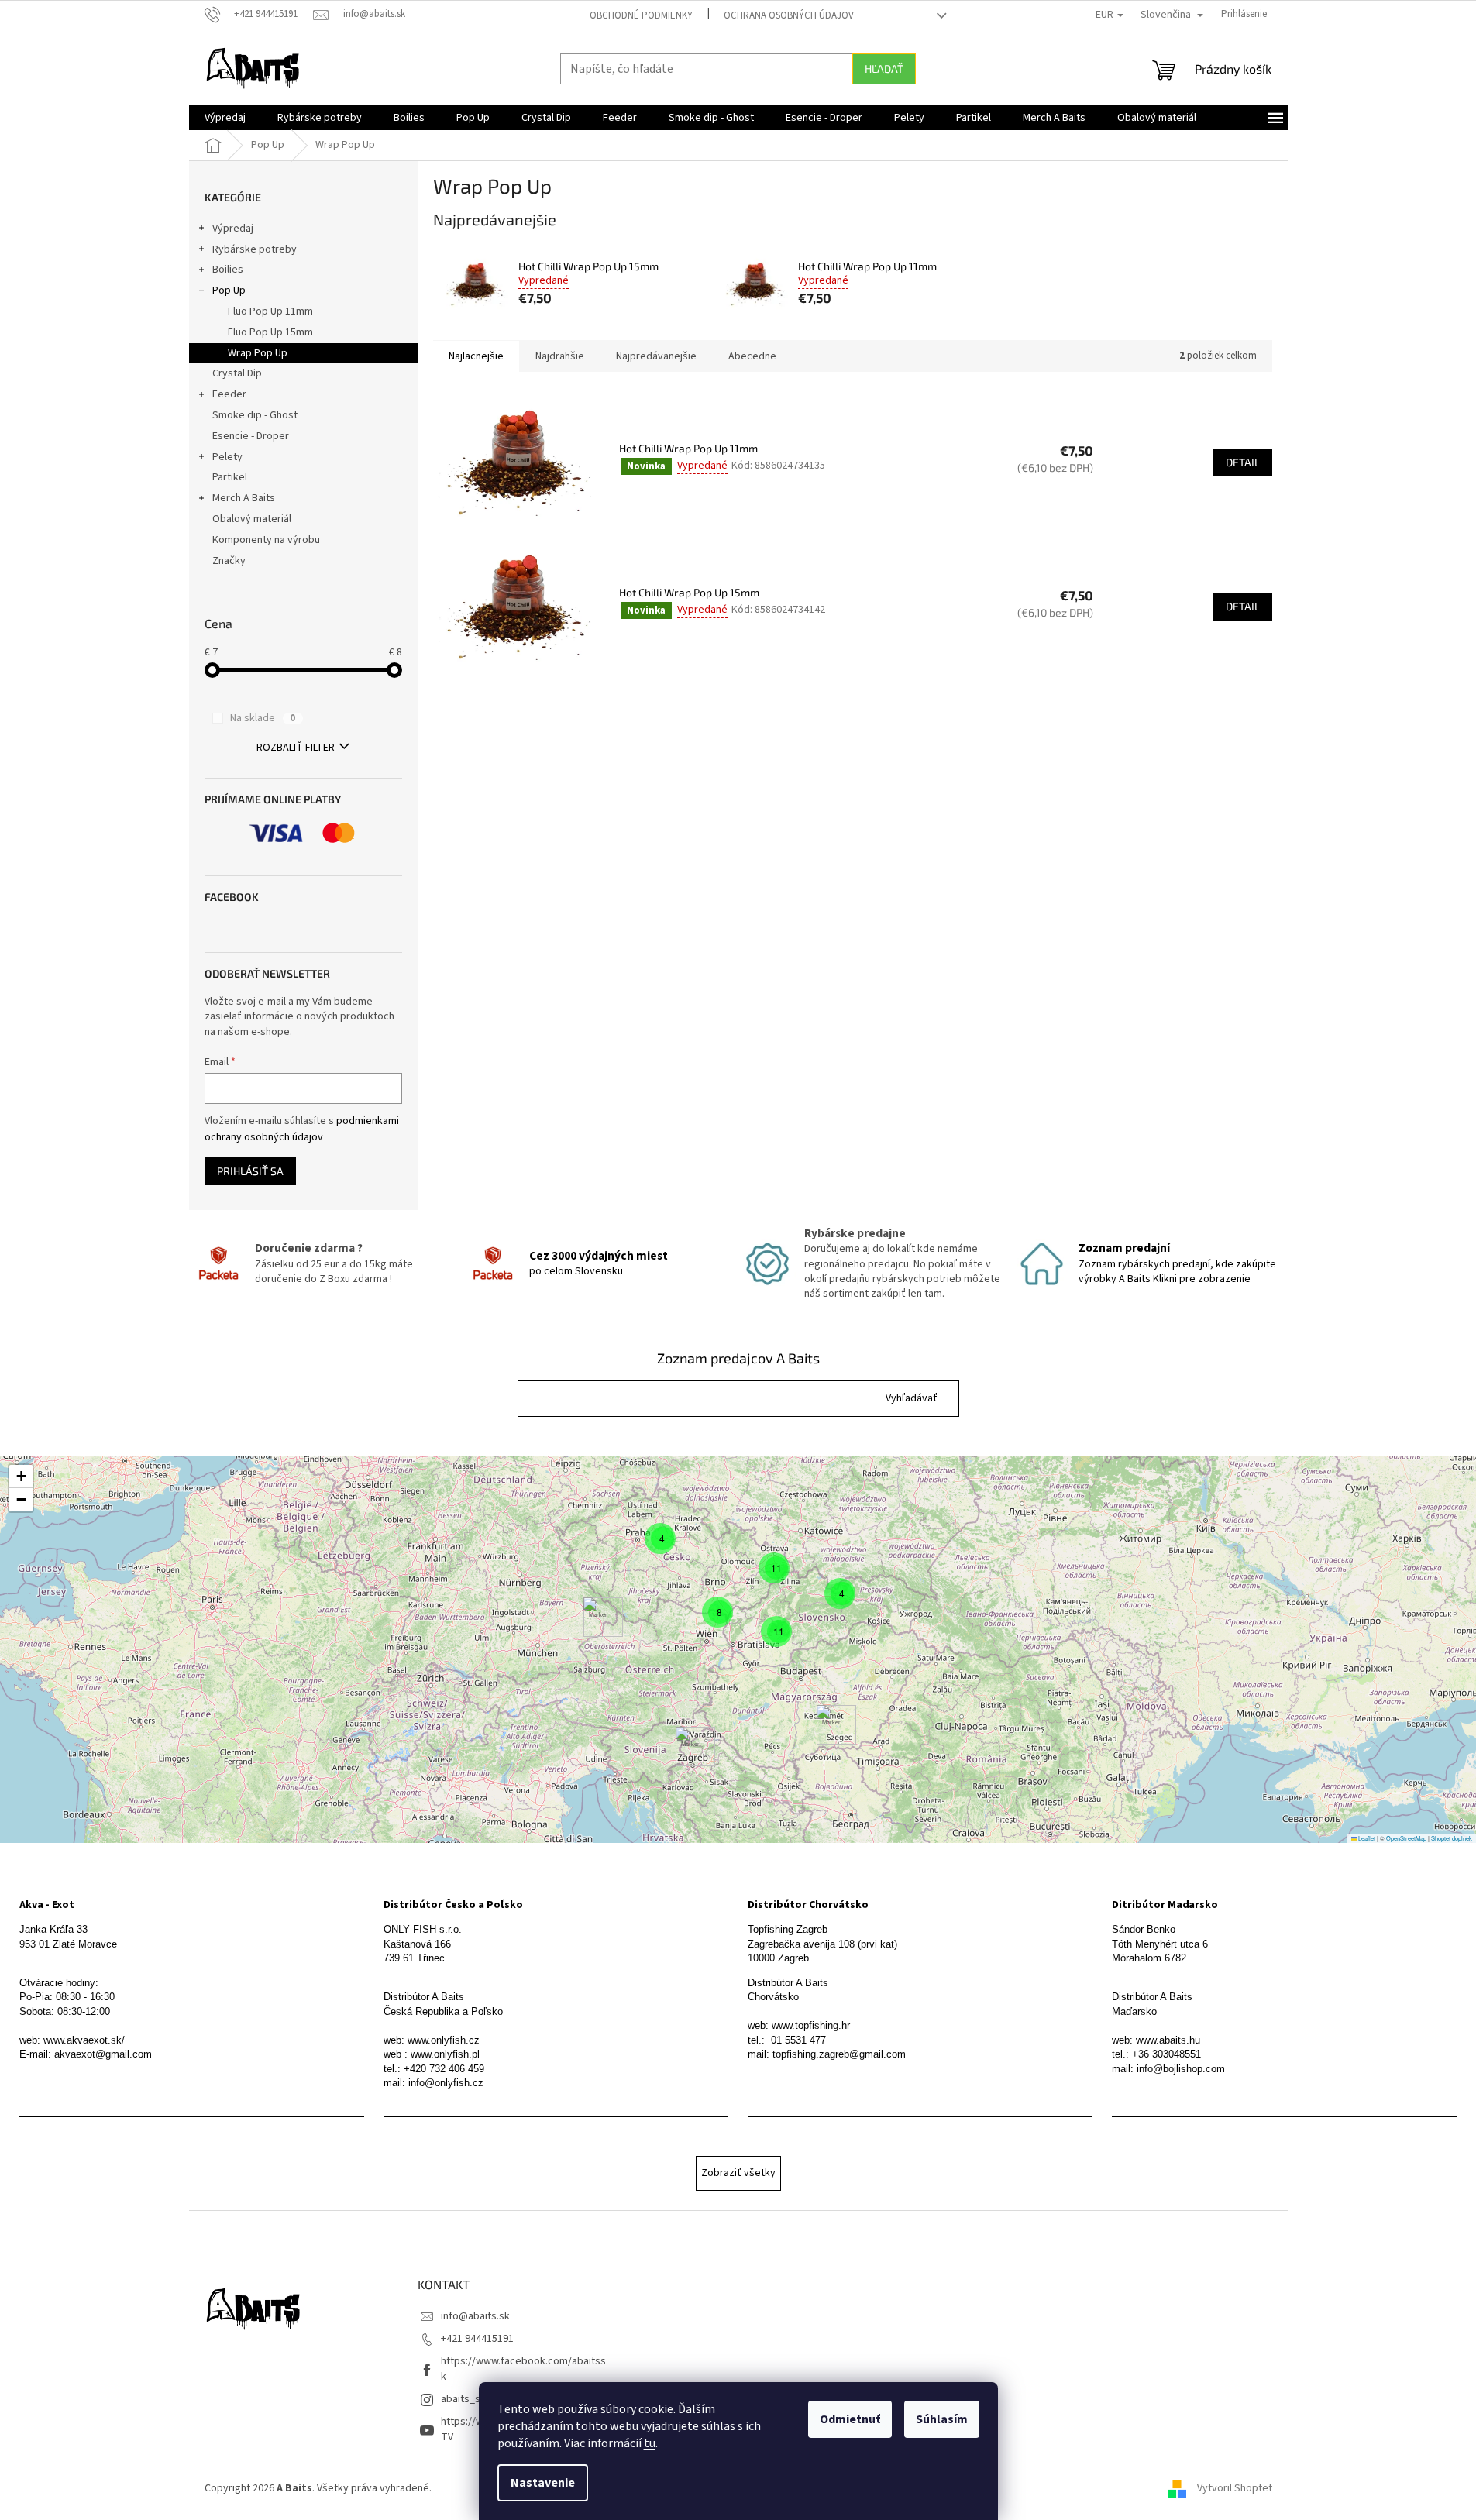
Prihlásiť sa (250, 1171)
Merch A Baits (244, 498)
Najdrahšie (560, 356)
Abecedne (752, 356)
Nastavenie (543, 2483)
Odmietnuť (850, 2419)
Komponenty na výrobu (266, 540)
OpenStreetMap (1406, 1838)
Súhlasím (942, 2419)
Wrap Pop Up (258, 353)
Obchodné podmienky (641, 15)
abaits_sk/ (465, 2399)
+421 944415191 (477, 2339)
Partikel (230, 477)
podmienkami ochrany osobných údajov (302, 1129)
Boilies (228, 270)
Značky (229, 561)
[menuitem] (225, 118)
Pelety (227, 457)
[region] (738, 1649)
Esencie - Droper (251, 436)
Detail (1243, 462)
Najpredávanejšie (656, 356)
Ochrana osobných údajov (789, 15)
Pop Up (229, 291)
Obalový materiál (252, 519)
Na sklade (263, 718)
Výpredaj (233, 229)
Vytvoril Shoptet (1235, 2488)
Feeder (229, 394)
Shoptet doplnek (1452, 1838)
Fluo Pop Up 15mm (270, 332)
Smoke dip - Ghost (255, 415)
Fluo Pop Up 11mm (270, 311)
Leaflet (1366, 1838)
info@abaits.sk (475, 2316)
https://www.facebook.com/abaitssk (523, 2369)
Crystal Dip (237, 373)
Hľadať (884, 69)
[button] (912, 1399)
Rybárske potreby (255, 249)
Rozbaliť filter (296, 748)
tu (650, 2443)
